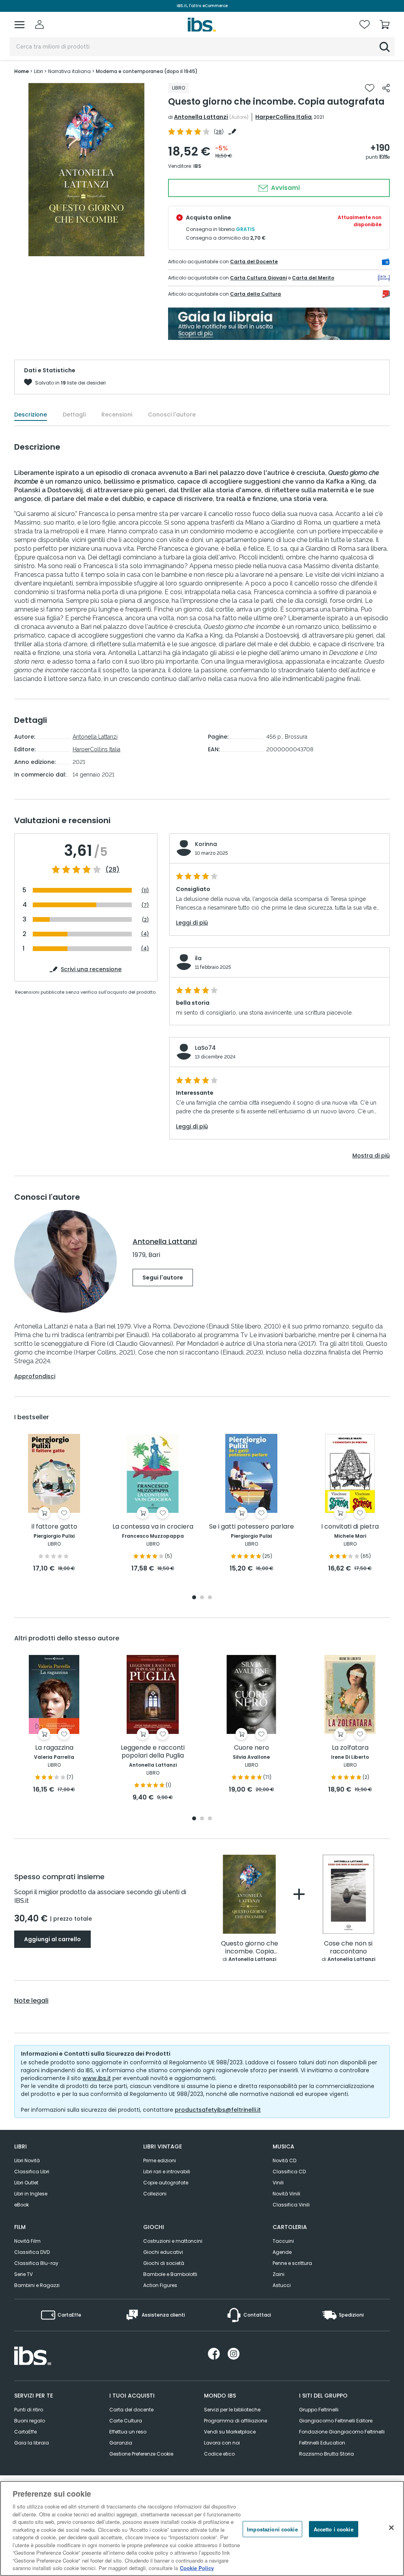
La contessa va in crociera (153, 1527)
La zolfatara (350, 1748)
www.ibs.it (97, 2078)
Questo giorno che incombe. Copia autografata (250, 1948)
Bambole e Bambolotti (170, 2274)
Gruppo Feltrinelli (319, 2410)
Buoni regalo (30, 2421)
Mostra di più (371, 1156)
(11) (145, 890)
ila (198, 958)
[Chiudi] (391, 2527)
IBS (197, 166)
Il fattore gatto (54, 1527)
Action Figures (160, 2285)
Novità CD (284, 2160)
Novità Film (27, 2241)
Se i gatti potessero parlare (252, 1527)
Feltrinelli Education (322, 2443)
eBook (22, 2205)
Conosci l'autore (172, 415)
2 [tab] (202, 1598)
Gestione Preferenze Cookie (141, 2454)
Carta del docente (131, 2410)
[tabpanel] (54, 1504)
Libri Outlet (26, 2183)
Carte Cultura (126, 2421)
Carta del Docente (254, 262)
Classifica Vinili (291, 2205)
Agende (282, 2252)
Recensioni (117, 415)
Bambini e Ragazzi (37, 2285)
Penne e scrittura (292, 2263)
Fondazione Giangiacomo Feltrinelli (342, 2432)
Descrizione (31, 415)
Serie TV (23, 2274)
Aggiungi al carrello (52, 1939)
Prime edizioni (160, 2160)
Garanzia (121, 2443)
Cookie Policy (197, 2568)
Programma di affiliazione (236, 2421)
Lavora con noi (222, 2443)
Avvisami (285, 188)
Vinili (278, 2183)
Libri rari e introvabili (167, 2172)
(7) (145, 905)
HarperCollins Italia (283, 117)
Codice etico (219, 2454)
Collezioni (155, 2194)
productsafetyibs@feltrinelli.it (218, 2110)
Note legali (31, 2001)
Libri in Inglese (31, 2194)
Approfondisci (35, 1376)
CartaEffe (25, 2432)
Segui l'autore (163, 1278)
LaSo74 (205, 1048)
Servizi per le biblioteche (232, 2410)
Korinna (206, 844)
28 (219, 132)
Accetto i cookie (334, 2529)
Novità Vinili (286, 2194)
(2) (145, 920)
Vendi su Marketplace (230, 2432)
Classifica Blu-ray (36, 2263)
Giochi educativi (163, 2252)
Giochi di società (164, 2263)
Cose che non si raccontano (348, 1948)
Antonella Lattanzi (201, 117)
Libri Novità (27, 2160)
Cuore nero (252, 1748)
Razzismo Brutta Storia (326, 2454)
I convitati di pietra (350, 1527)
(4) (145, 934)
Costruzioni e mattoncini (173, 2241)
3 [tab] (210, 1598)
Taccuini (283, 2241)
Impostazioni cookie (272, 2529)
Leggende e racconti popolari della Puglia (153, 1752)
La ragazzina (54, 1748)
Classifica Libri (32, 2172)
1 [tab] (194, 1598)
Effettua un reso (128, 2432)
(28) (112, 870)
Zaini (279, 2274)
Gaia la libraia (32, 2443)
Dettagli (74, 415)
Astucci (282, 2285)
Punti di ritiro (29, 2410)
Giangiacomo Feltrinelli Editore (336, 2421)
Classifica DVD (32, 2252)
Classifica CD (289, 2172)
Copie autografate (166, 2183)
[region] (202, 2528)
